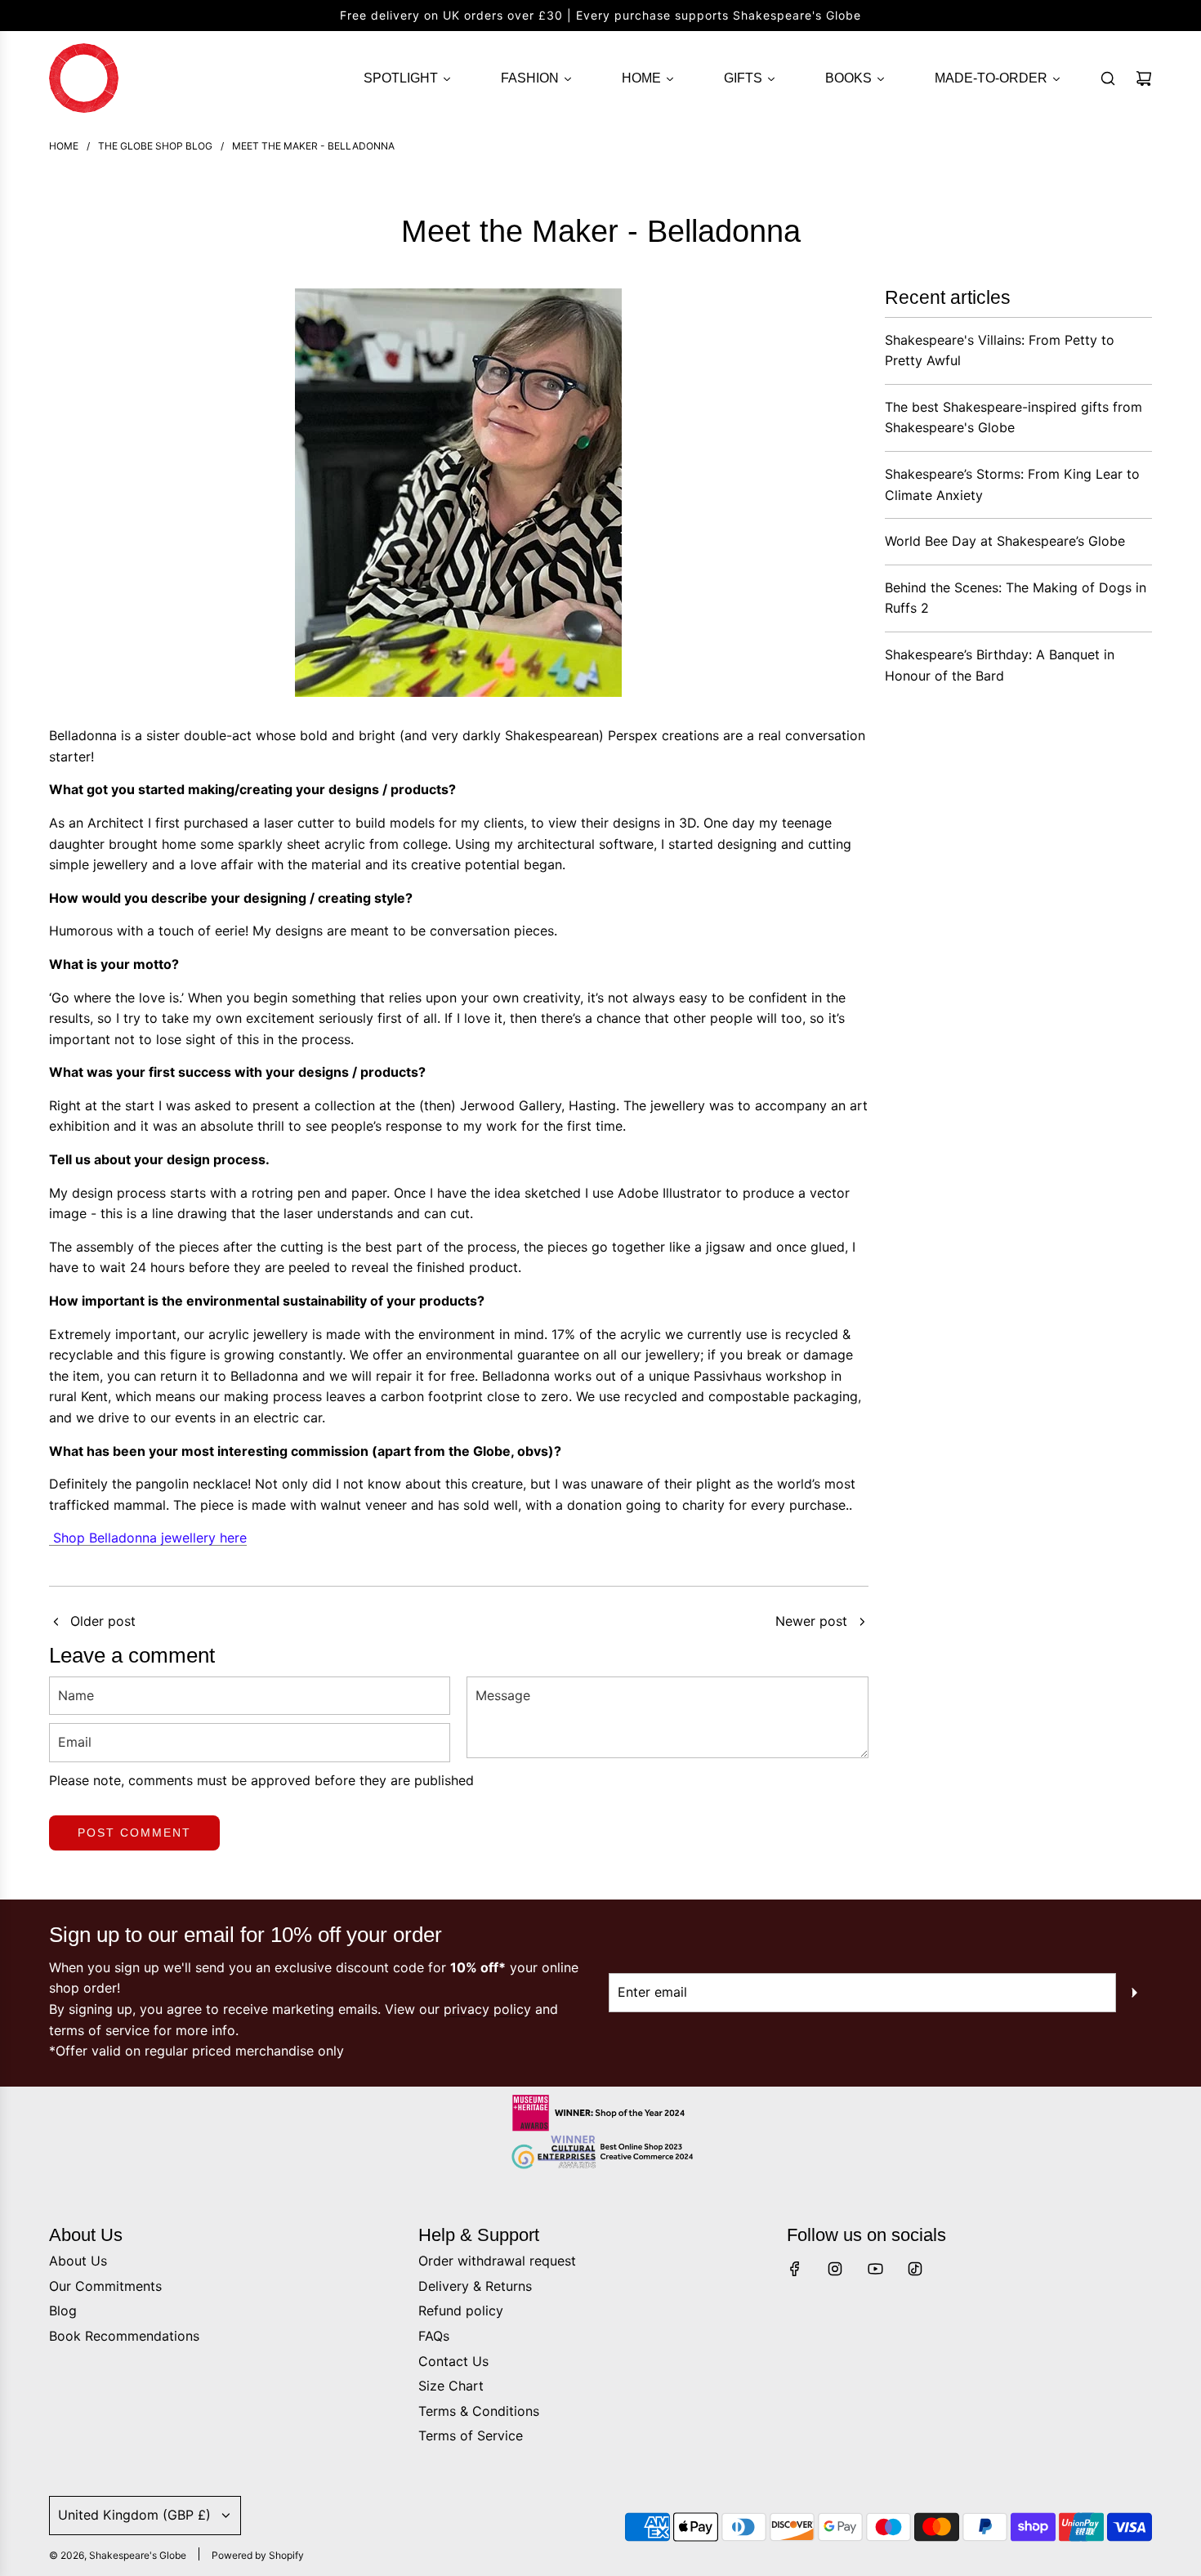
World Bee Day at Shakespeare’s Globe (1005, 541)
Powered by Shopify (258, 2555)
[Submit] (1134, 1993)
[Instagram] (835, 2269)
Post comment (134, 1833)
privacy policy (487, 2009)
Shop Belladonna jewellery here (148, 1538)
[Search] (1108, 78)
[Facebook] (795, 2269)
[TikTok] (915, 2269)
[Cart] (1144, 78)
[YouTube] (875, 2269)
